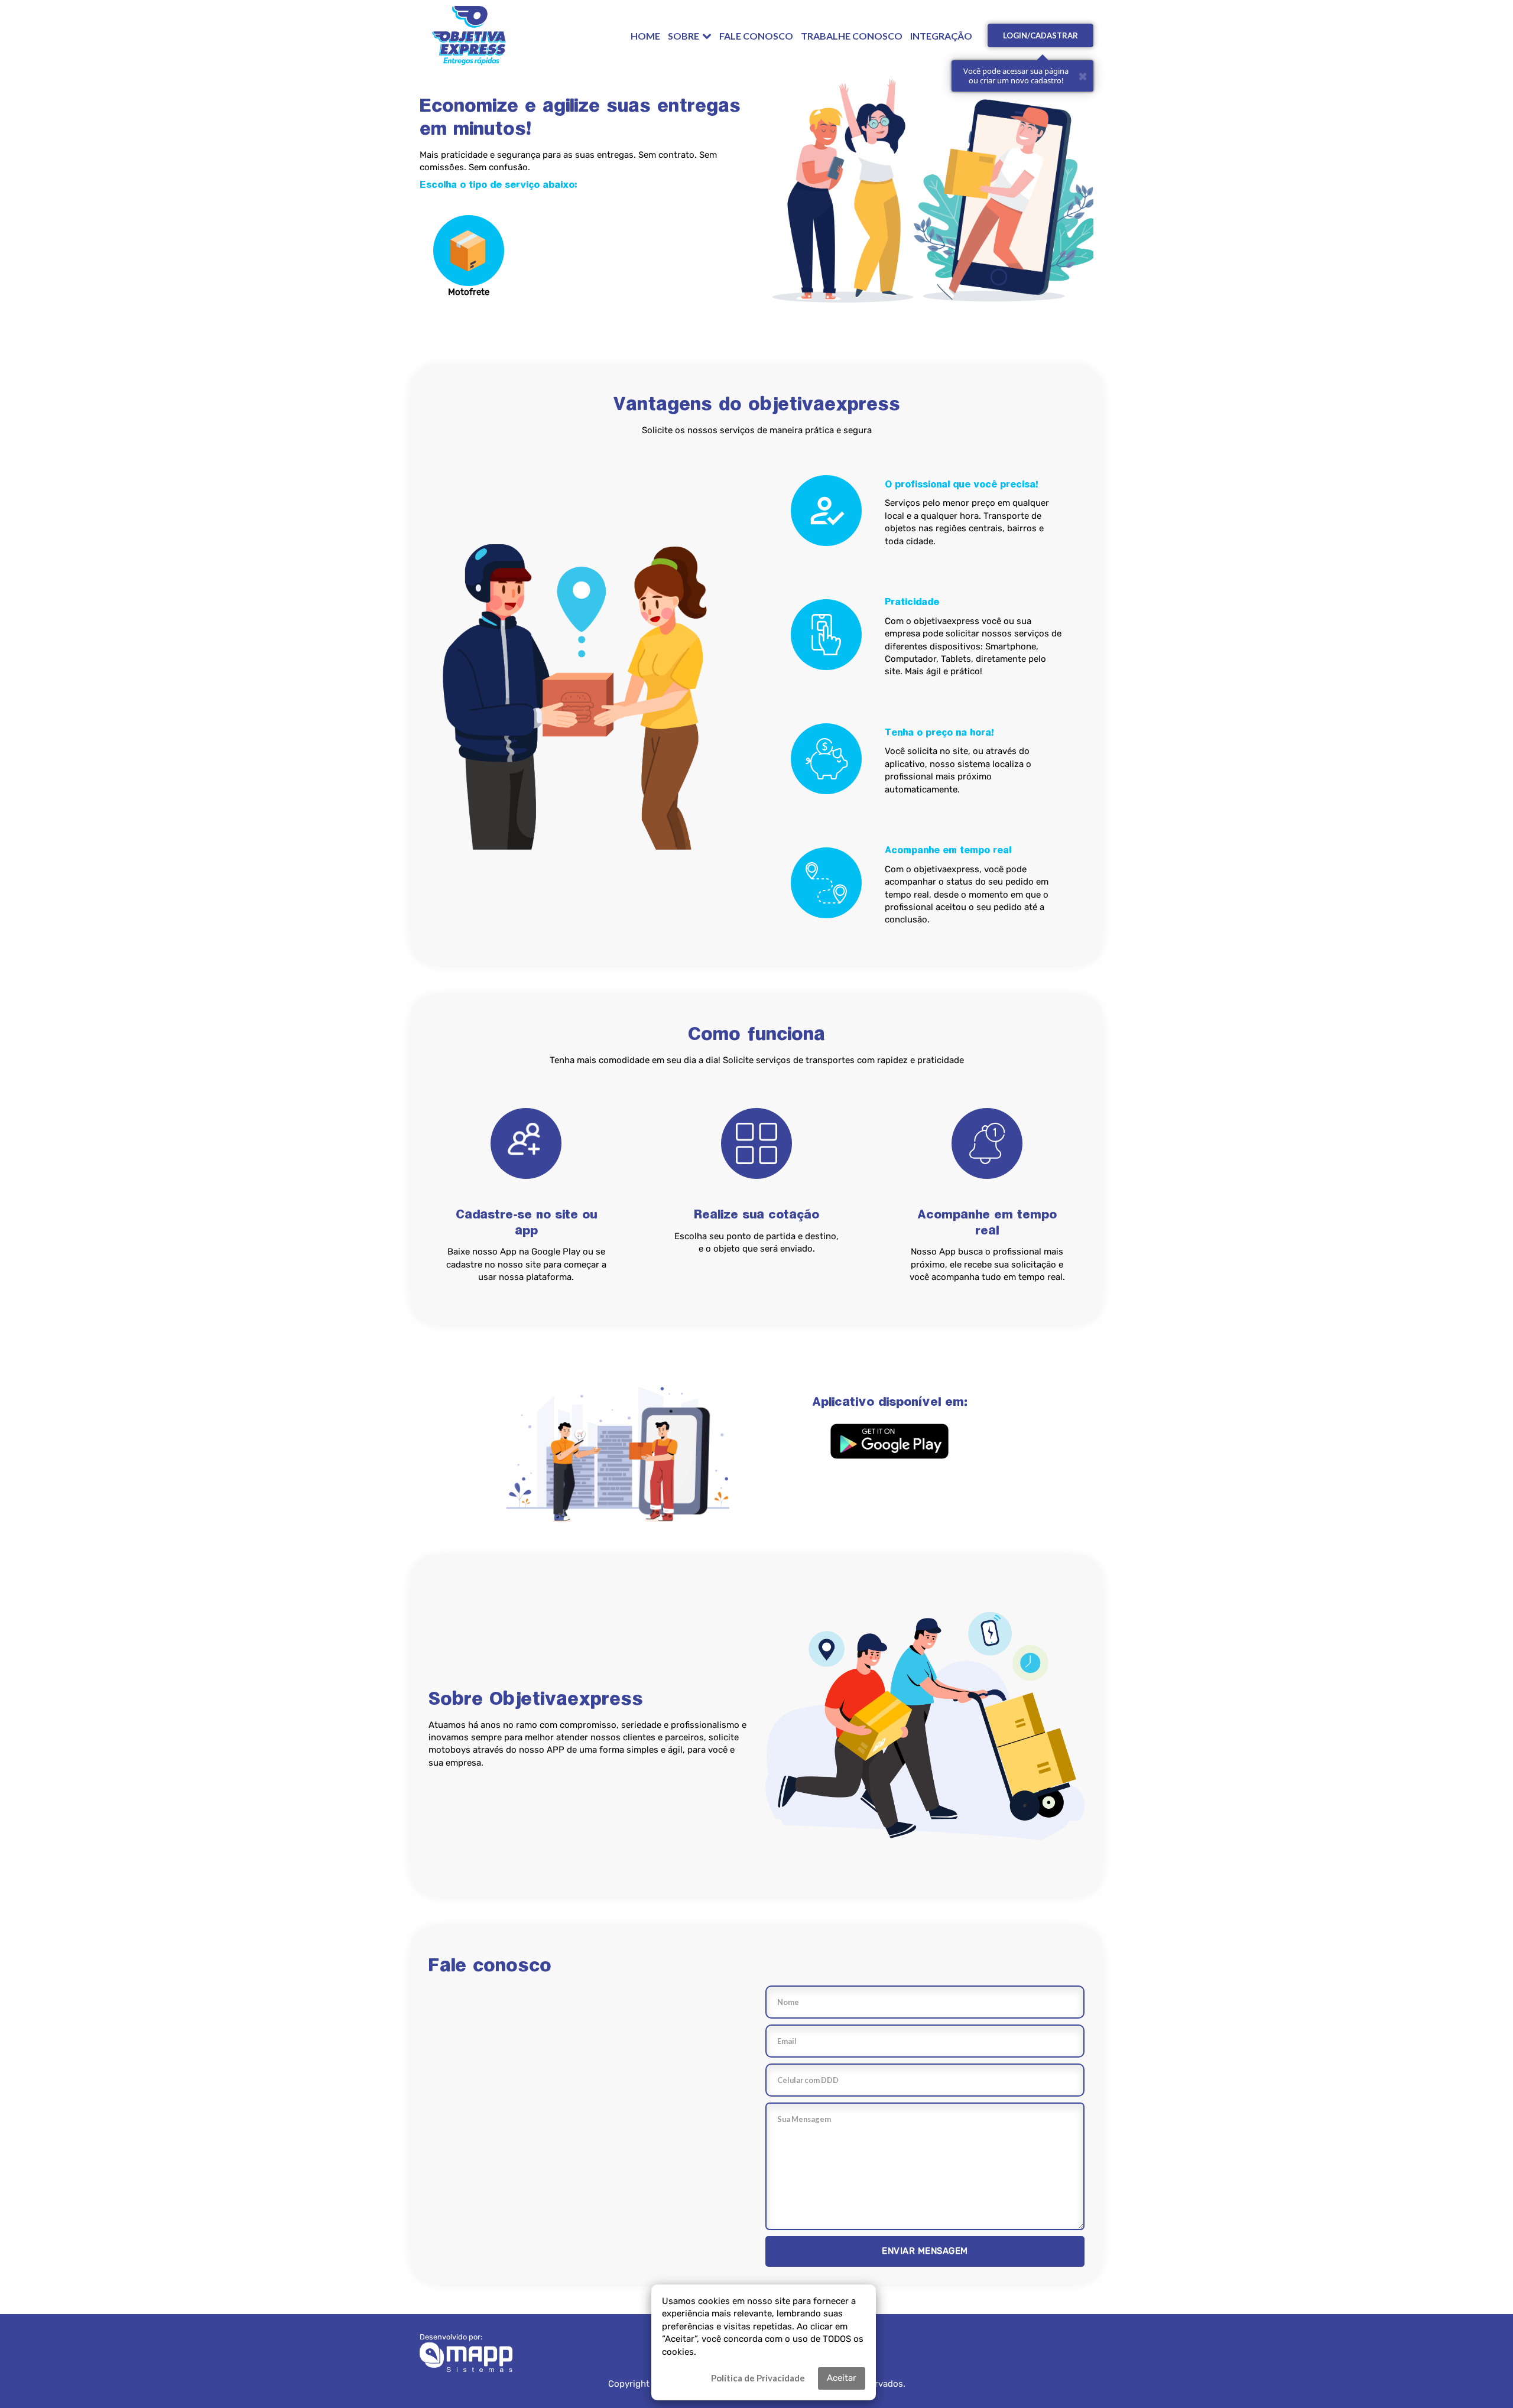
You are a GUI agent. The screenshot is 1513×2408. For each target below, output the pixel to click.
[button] (889, 1441)
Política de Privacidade (758, 2378)
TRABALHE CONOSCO (852, 36)
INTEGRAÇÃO (941, 36)
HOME (645, 36)
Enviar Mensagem (925, 2251)
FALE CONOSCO (756, 36)
